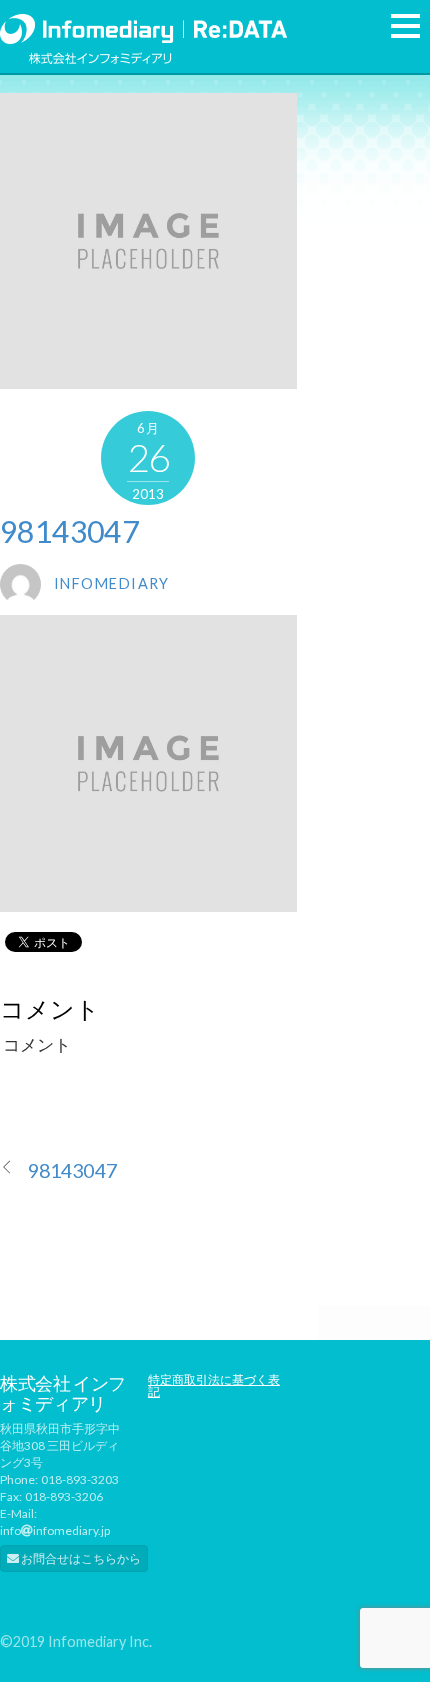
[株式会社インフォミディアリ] (143, 25)
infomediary (112, 583)
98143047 (69, 531)
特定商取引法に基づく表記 (214, 1385)
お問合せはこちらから (80, 1558)
